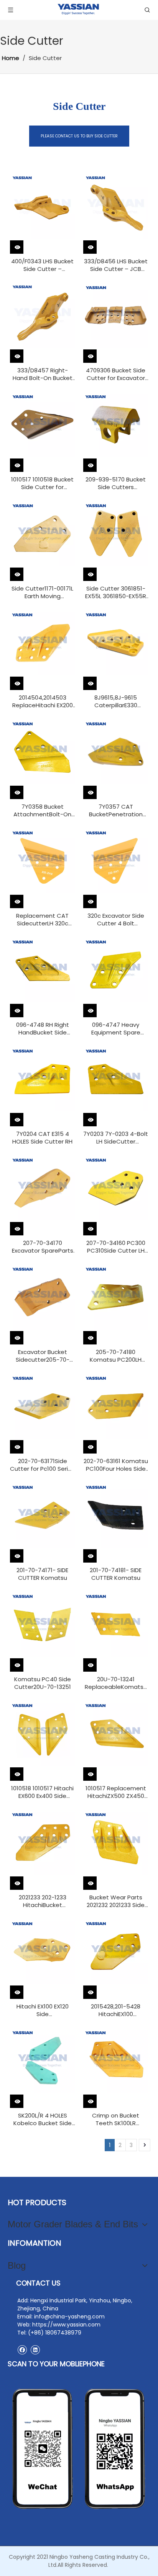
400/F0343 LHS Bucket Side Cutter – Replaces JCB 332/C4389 (42, 265)
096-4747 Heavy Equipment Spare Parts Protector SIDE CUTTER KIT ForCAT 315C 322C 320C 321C (116, 1029)
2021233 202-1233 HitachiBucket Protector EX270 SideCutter (43, 1901)
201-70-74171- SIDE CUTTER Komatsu (42, 1574)
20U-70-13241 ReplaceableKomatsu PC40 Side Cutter (116, 1683)
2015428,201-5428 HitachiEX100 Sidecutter (116, 2010)
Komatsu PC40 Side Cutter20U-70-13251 (43, 1683)
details (24, 244)
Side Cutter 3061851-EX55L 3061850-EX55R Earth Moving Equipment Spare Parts (116, 592)
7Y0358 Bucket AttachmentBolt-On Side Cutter (42, 811)
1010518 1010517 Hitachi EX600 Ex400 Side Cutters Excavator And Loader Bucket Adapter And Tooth (43, 1792)
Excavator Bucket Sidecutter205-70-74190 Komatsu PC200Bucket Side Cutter (43, 1356)
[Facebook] (22, 2350)
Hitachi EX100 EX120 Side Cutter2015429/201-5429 (43, 2010)
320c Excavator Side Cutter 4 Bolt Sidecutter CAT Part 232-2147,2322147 (116, 920)
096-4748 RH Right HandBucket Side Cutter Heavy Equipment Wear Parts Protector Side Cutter (42, 1029)
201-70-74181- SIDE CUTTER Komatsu (116, 1574)
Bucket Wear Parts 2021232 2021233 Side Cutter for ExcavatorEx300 (116, 1901)
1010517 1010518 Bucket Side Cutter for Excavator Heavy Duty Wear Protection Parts (43, 483)
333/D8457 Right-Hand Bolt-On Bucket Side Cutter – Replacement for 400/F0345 (43, 374)
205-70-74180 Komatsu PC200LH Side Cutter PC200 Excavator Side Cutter (116, 1356)
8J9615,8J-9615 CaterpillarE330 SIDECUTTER (116, 702)
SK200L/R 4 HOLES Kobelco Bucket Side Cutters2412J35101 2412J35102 (43, 2119)
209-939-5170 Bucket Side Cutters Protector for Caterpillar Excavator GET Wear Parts (116, 483)
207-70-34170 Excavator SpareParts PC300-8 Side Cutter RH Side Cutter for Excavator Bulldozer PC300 (43, 1247)
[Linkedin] (35, 2350)
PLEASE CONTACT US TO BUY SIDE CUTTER (79, 136)
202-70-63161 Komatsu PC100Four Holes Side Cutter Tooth (116, 1465)
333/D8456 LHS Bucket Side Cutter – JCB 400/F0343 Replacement (116, 265)
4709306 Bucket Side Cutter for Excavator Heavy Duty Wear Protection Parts (116, 374)
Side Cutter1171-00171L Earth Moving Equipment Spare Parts (42, 592)
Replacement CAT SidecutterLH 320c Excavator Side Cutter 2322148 (42, 920)
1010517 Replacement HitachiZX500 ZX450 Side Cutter (116, 1792)
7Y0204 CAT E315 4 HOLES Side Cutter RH (42, 1138)
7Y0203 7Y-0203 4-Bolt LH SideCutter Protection (116, 1138)
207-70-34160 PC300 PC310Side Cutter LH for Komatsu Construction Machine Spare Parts (116, 1247)
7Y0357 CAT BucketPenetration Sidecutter (116, 811)
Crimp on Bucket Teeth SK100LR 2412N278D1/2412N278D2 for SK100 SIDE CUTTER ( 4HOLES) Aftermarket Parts (116, 2119)
